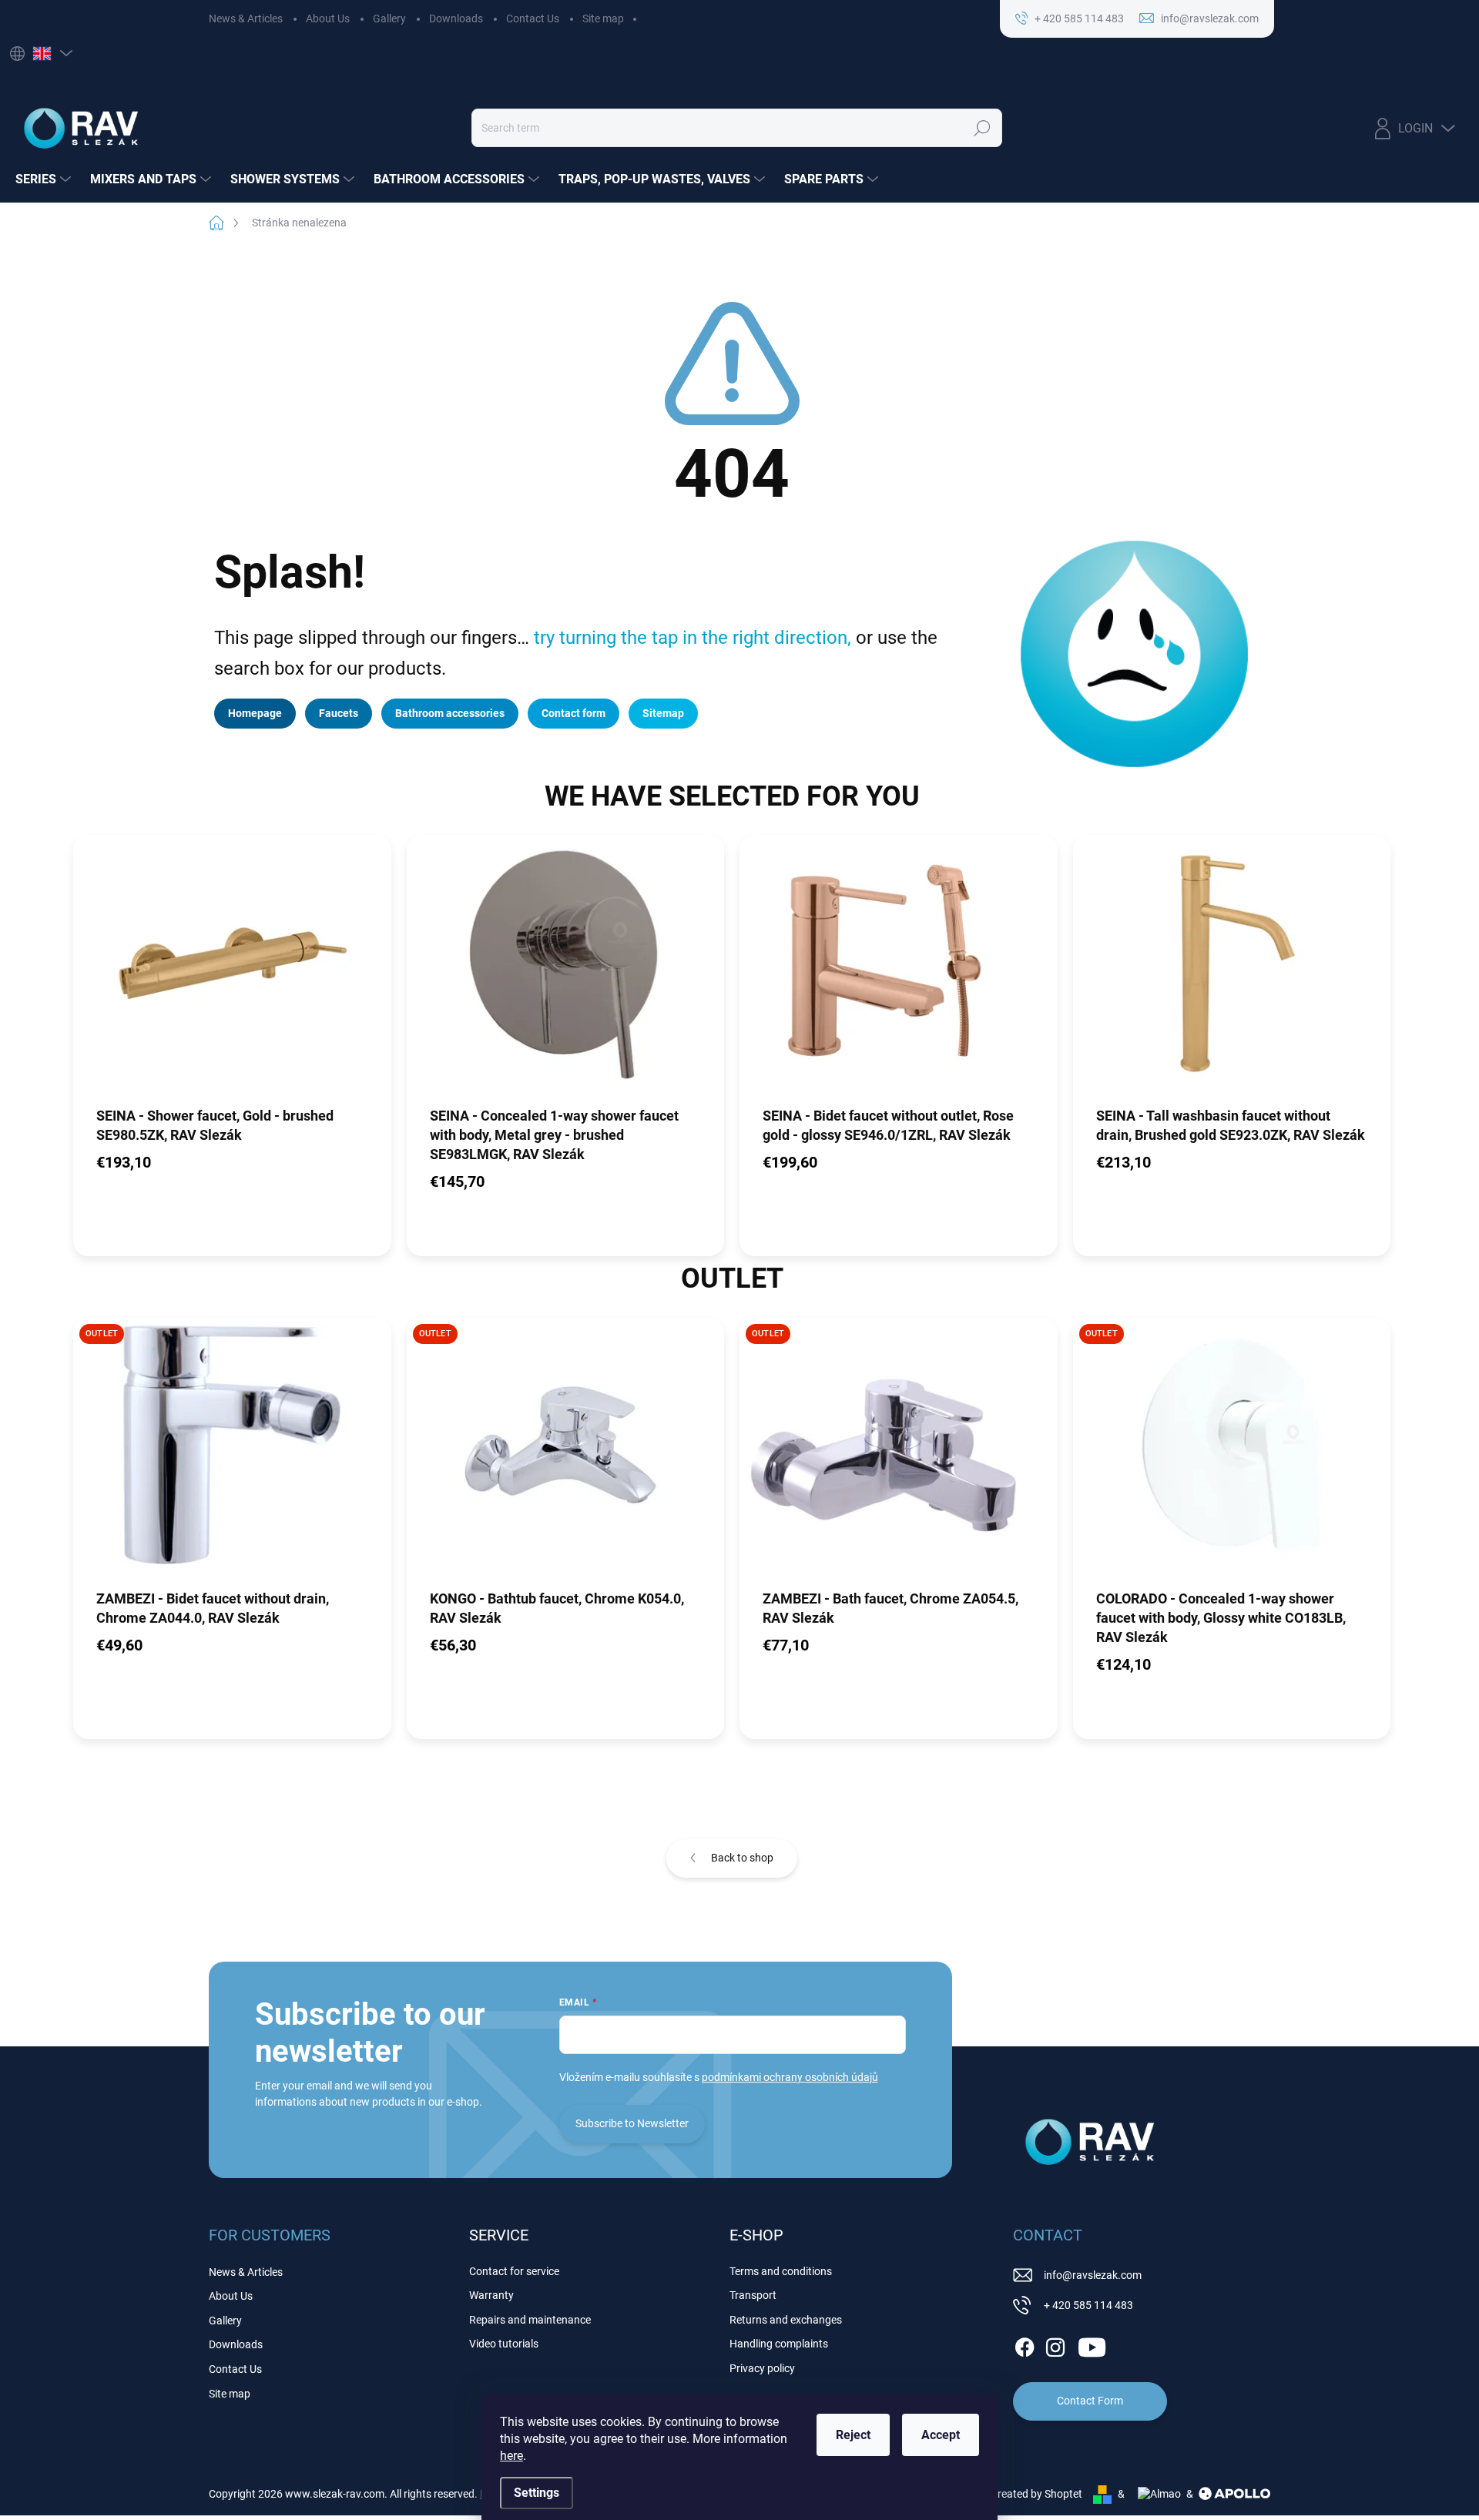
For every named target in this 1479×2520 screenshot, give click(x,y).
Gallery (389, 18)
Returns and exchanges (786, 2320)
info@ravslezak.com (1093, 2275)
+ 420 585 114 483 (1088, 2305)
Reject (853, 2435)
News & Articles (246, 18)
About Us (328, 18)
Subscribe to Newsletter (632, 2123)
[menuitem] (45, 179)
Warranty (491, 2295)
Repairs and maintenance (530, 2320)
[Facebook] (1025, 2344)
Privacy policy (762, 2368)
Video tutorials (504, 2344)
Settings (537, 2493)
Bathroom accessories (450, 713)
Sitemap (663, 713)
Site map (603, 18)
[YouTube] (1092, 2344)
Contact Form (1090, 2401)
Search (982, 128)
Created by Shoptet (1036, 2494)
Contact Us (533, 18)
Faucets (339, 713)
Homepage (255, 713)
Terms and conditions (781, 2271)
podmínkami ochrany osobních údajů (790, 2077)
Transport (753, 2295)
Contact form (573, 713)
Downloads (456, 18)
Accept (941, 2435)
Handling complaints (779, 2344)
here (511, 2456)
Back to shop (742, 1858)
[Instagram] (1055, 2344)
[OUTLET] (232, 1453)
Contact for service (514, 2271)
